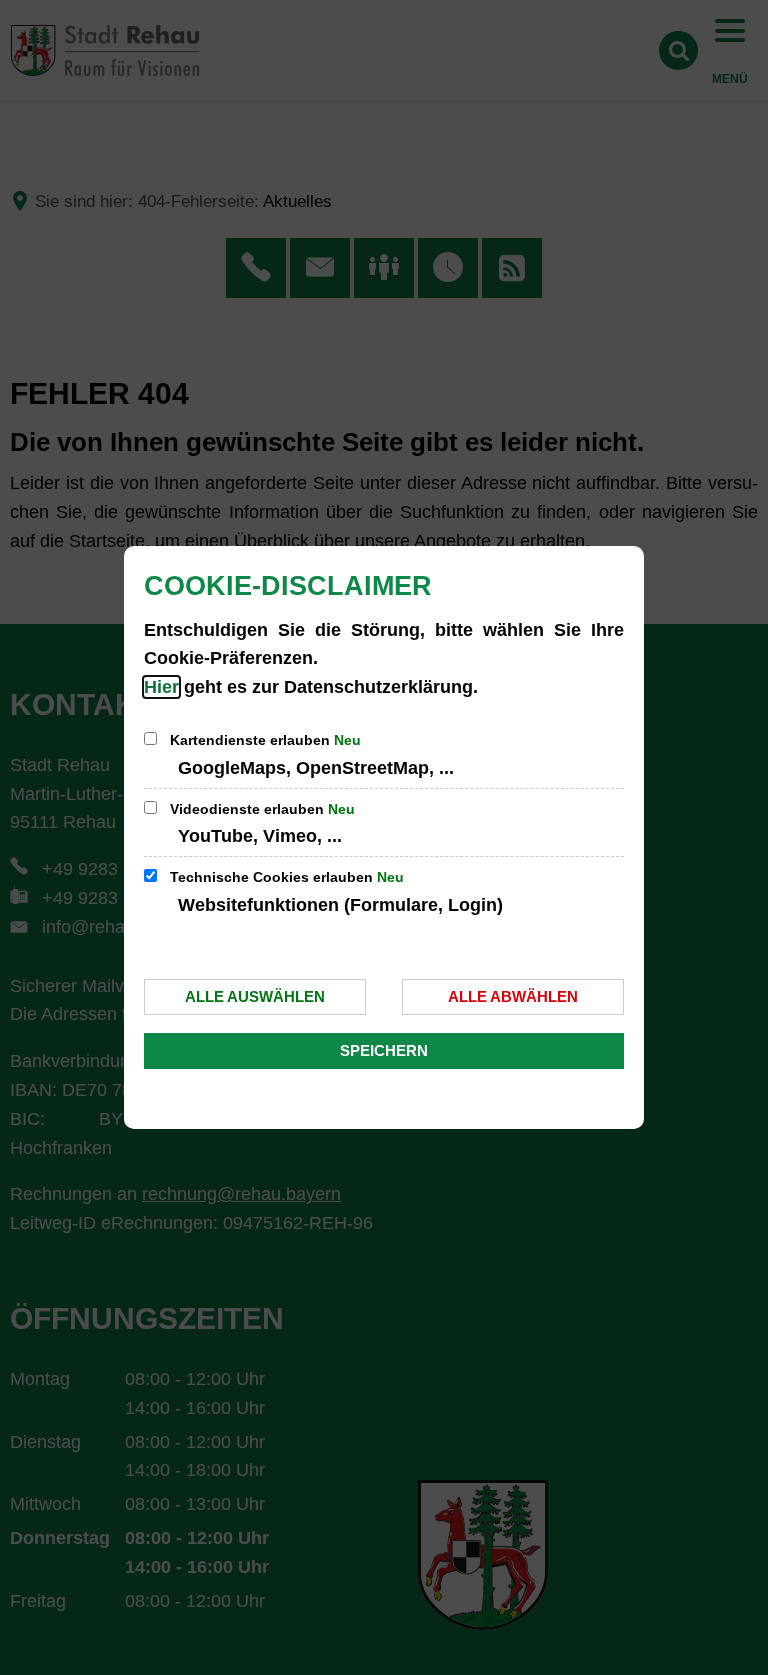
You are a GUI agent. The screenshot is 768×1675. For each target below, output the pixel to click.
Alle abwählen (513, 996)
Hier (161, 687)
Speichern (384, 1050)
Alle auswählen (255, 996)
